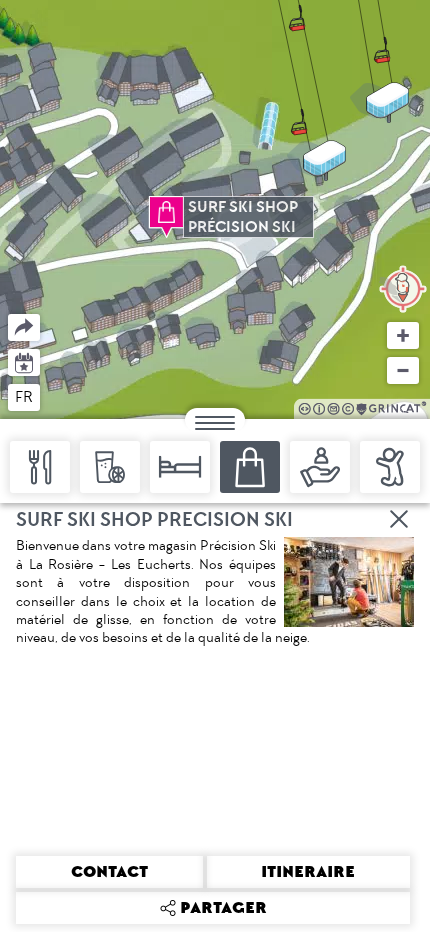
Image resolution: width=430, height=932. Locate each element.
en (62, 396)
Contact (109, 872)
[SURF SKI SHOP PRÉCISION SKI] (166, 212)
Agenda (24, 361)
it (98, 396)
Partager (8, 314)
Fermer (400, 519)
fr (24, 397)
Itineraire (308, 872)
